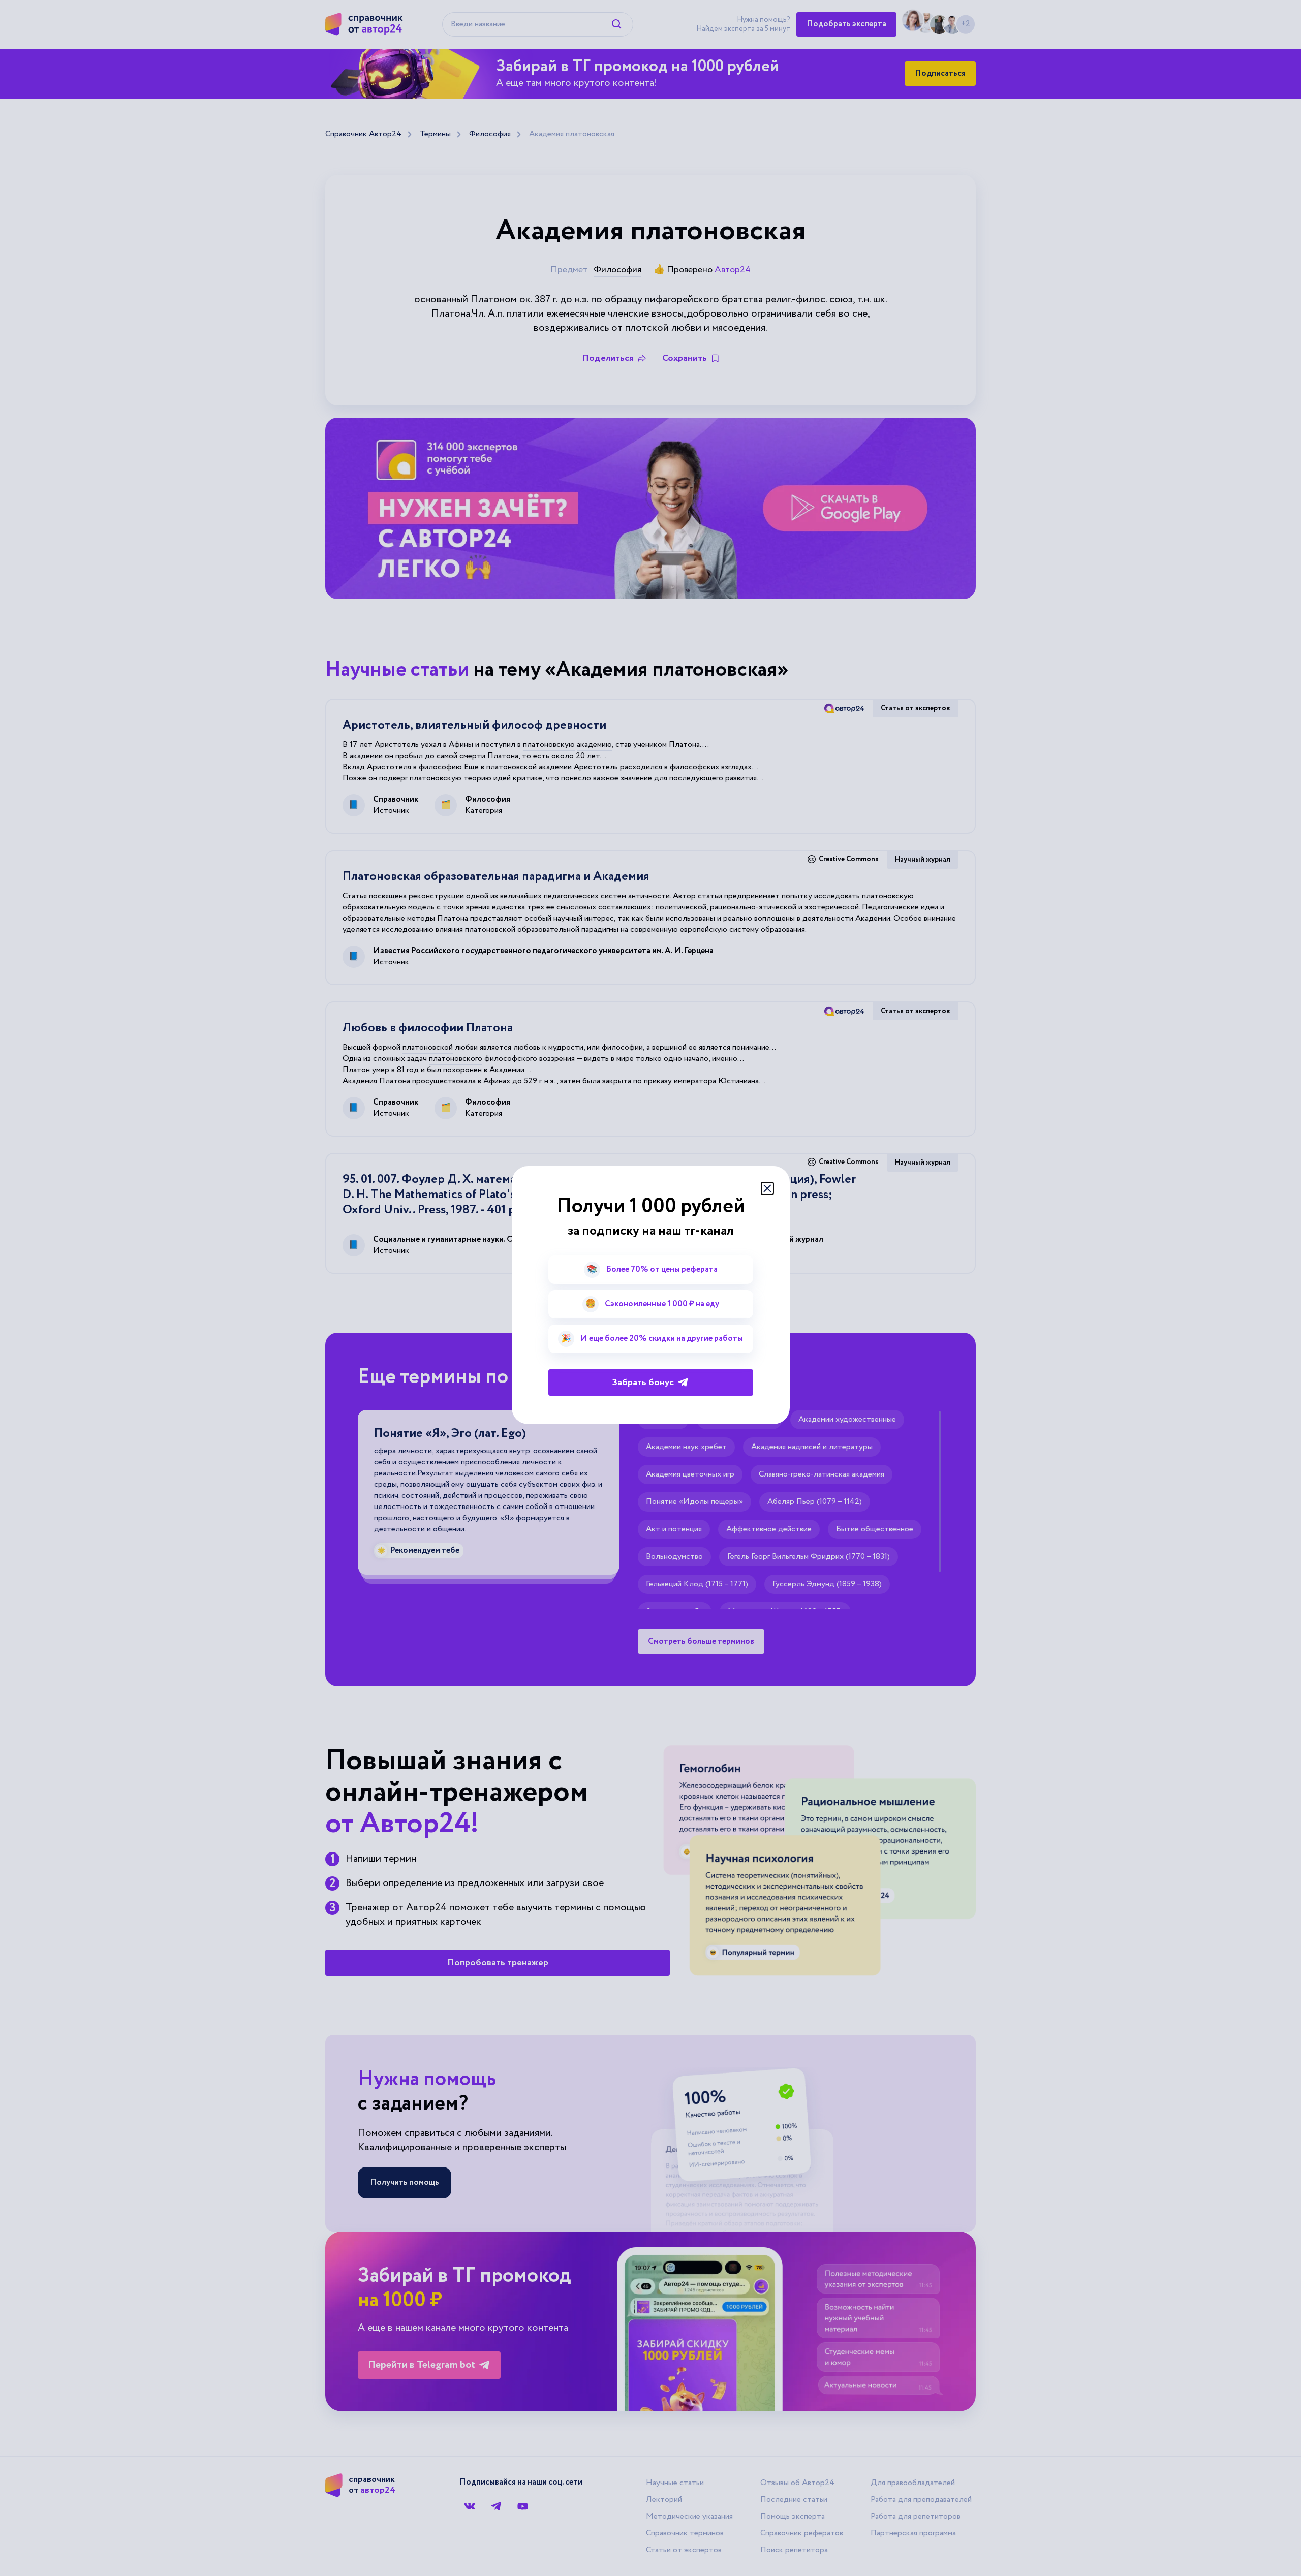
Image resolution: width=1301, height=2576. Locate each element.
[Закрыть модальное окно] (767, 1188)
